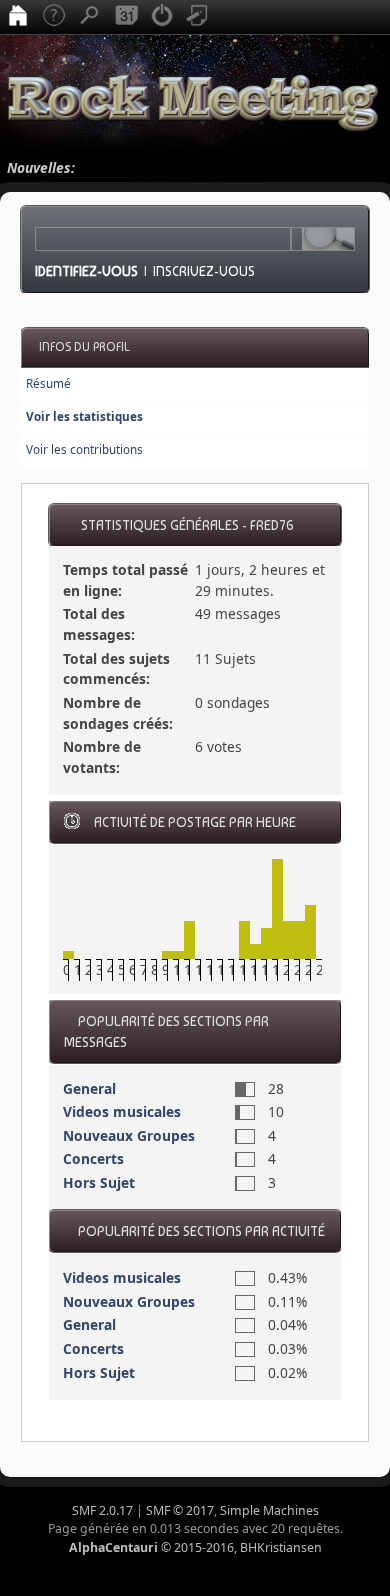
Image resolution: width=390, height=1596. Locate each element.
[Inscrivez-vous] (198, 17)
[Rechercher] (90, 17)
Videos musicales (122, 1111)
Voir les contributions (84, 449)
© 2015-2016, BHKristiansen (195, 1547)
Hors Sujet (99, 1182)
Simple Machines (269, 1510)
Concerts (93, 1158)
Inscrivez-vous (204, 271)
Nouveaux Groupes (129, 1135)
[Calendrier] (126, 17)
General (89, 1088)
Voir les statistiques (84, 416)
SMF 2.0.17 (102, 1510)
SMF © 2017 (180, 1510)
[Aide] (54, 17)
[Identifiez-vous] (162, 17)
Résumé (48, 383)
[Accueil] (18, 17)
